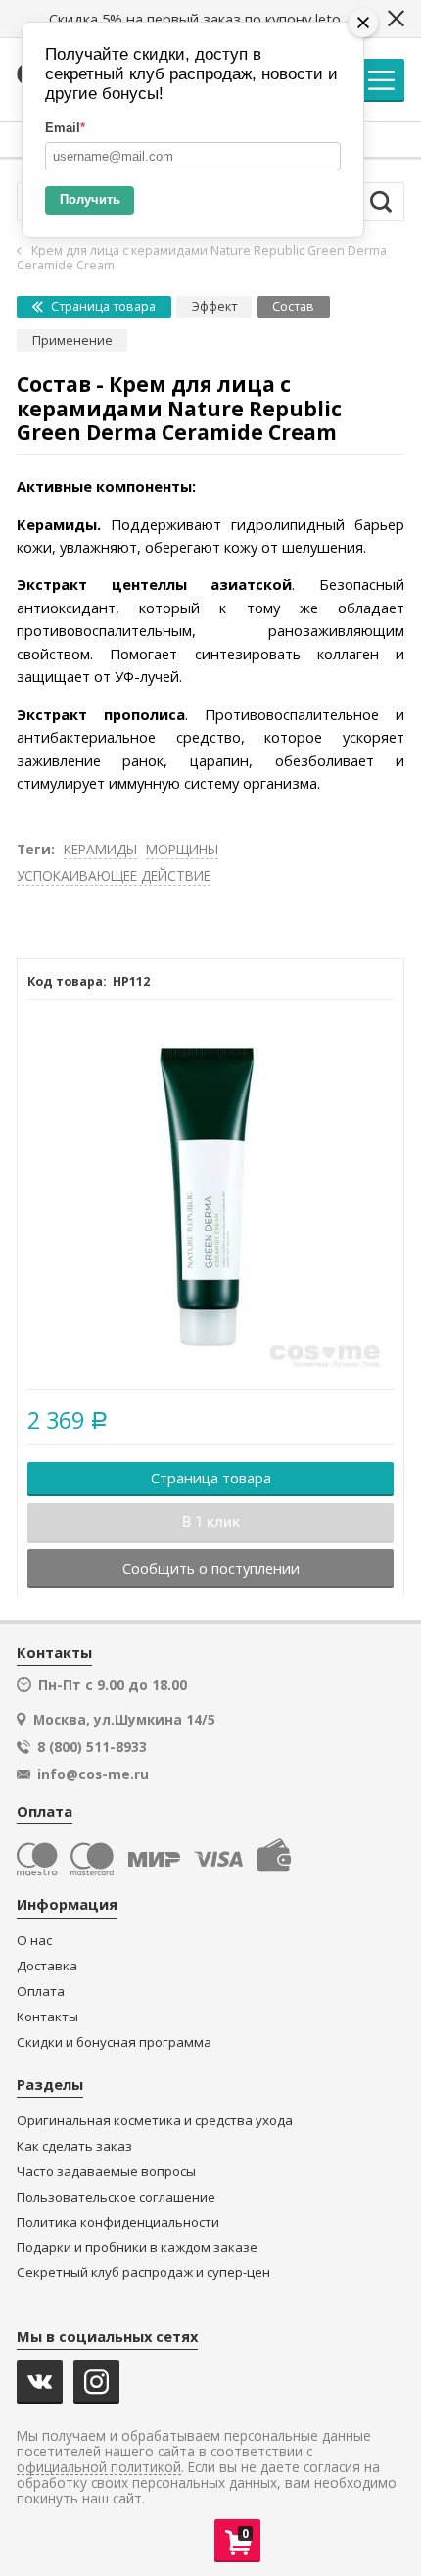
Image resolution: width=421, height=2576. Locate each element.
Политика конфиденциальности (118, 2223)
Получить (90, 199)
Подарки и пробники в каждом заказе (137, 2247)
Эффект (214, 306)
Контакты (47, 2017)
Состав (293, 306)
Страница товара (102, 306)
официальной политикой (99, 2468)
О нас (34, 1941)
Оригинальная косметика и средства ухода (155, 2121)
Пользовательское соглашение (116, 2197)
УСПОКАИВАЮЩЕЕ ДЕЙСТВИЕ (114, 875)
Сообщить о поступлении (211, 1568)
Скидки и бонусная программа (114, 2042)
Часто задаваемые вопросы (106, 2172)
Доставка (47, 1966)
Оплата (41, 1992)
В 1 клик (211, 1522)
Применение (72, 340)
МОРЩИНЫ (182, 849)
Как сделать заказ (74, 2146)
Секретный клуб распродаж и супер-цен (143, 2273)
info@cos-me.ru (93, 1774)
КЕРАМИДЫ (100, 849)
